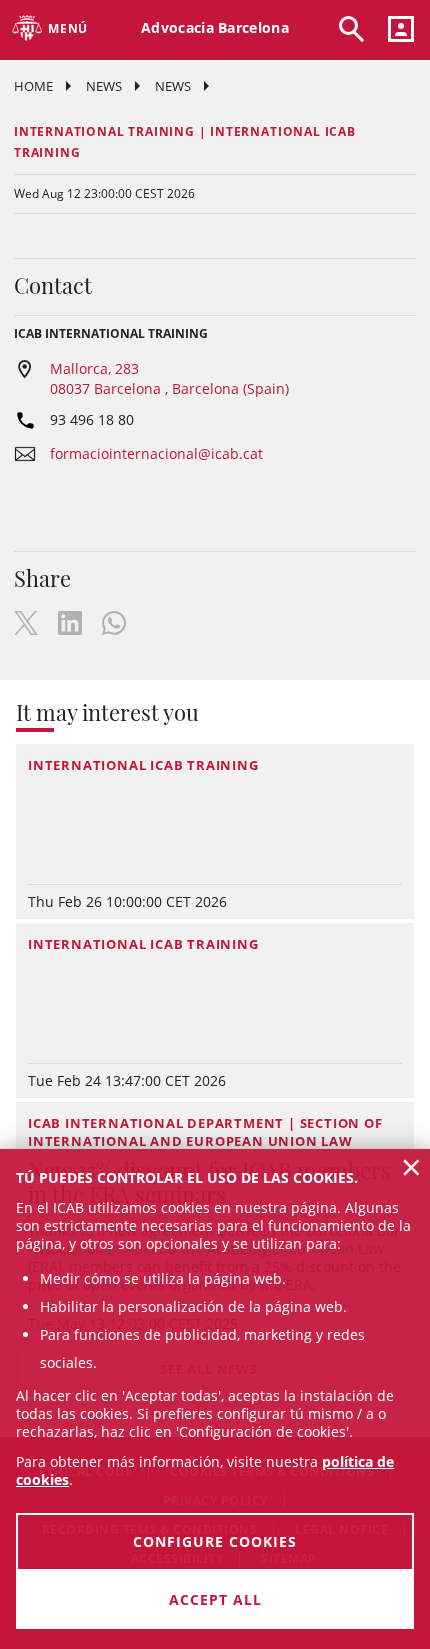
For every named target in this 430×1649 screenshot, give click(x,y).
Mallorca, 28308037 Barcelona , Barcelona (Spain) (169, 378)
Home (33, 86)
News (104, 86)
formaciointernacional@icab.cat (156, 453)
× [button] (411, 1167)
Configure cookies (215, 1541)
